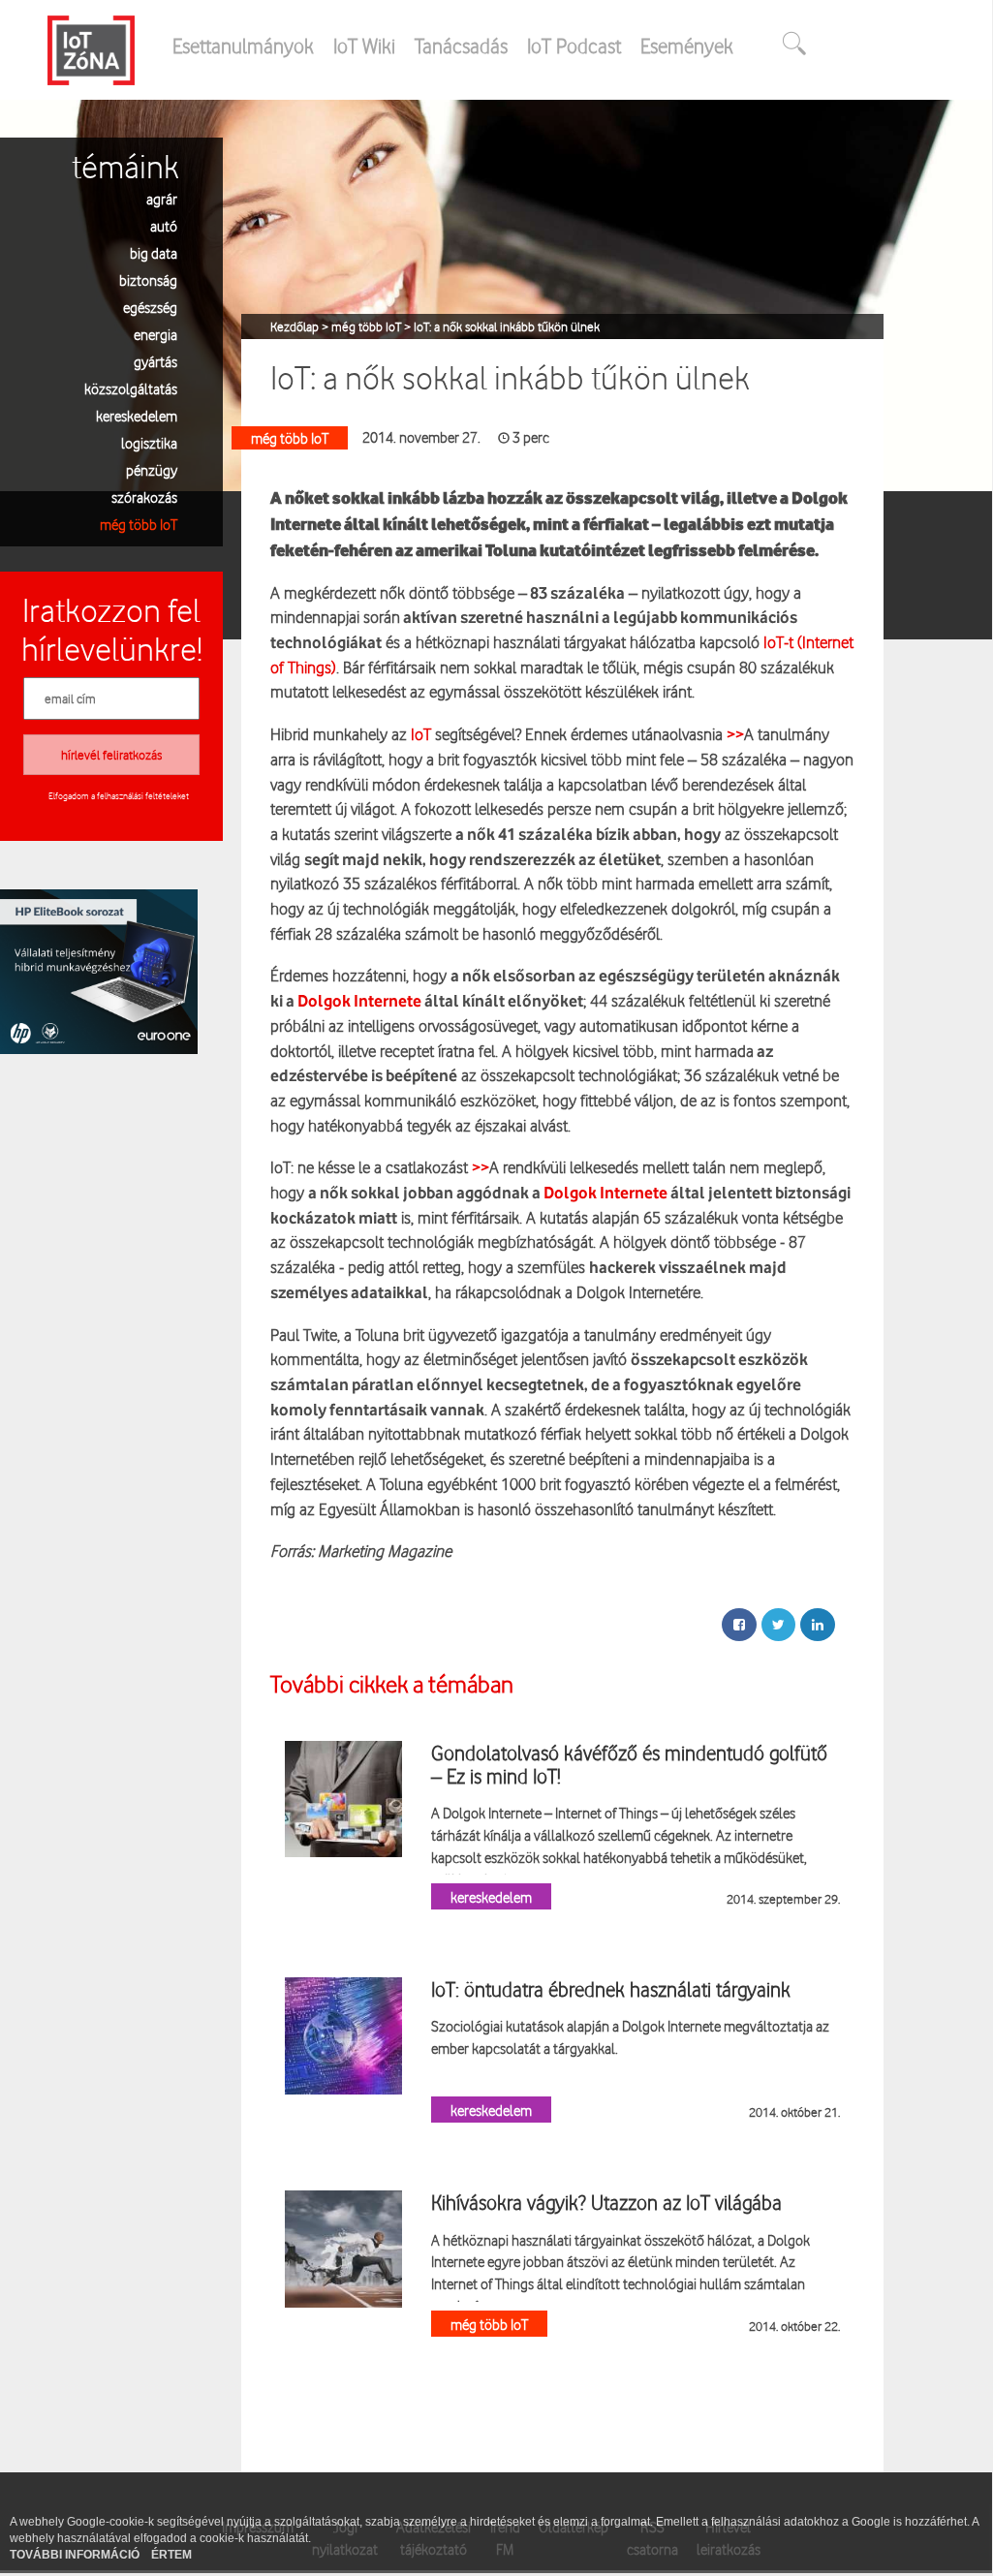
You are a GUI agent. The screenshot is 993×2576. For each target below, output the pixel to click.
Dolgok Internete (358, 1002)
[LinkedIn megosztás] (818, 1625)
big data (154, 252)
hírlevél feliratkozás (111, 755)
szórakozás (144, 497)
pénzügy (152, 469)
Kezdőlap (296, 326)
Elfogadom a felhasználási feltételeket (119, 795)
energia (155, 334)
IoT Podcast (574, 46)
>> (735, 734)
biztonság (148, 279)
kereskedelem (137, 415)
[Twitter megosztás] (778, 1625)
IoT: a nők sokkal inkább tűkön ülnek (507, 326)
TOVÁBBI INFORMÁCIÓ (76, 2555)
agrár (162, 198)
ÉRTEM (171, 2555)
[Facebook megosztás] (739, 1625)
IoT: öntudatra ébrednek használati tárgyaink (611, 1989)
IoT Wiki (364, 46)
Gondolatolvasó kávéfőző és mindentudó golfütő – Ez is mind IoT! (629, 1764)
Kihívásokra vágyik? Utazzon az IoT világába (606, 2202)
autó (164, 225)
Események (687, 46)
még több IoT (139, 524)
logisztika (149, 442)
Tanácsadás (461, 46)
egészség (150, 307)
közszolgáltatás (131, 388)
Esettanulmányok (243, 46)
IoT (419, 734)
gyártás (155, 361)
